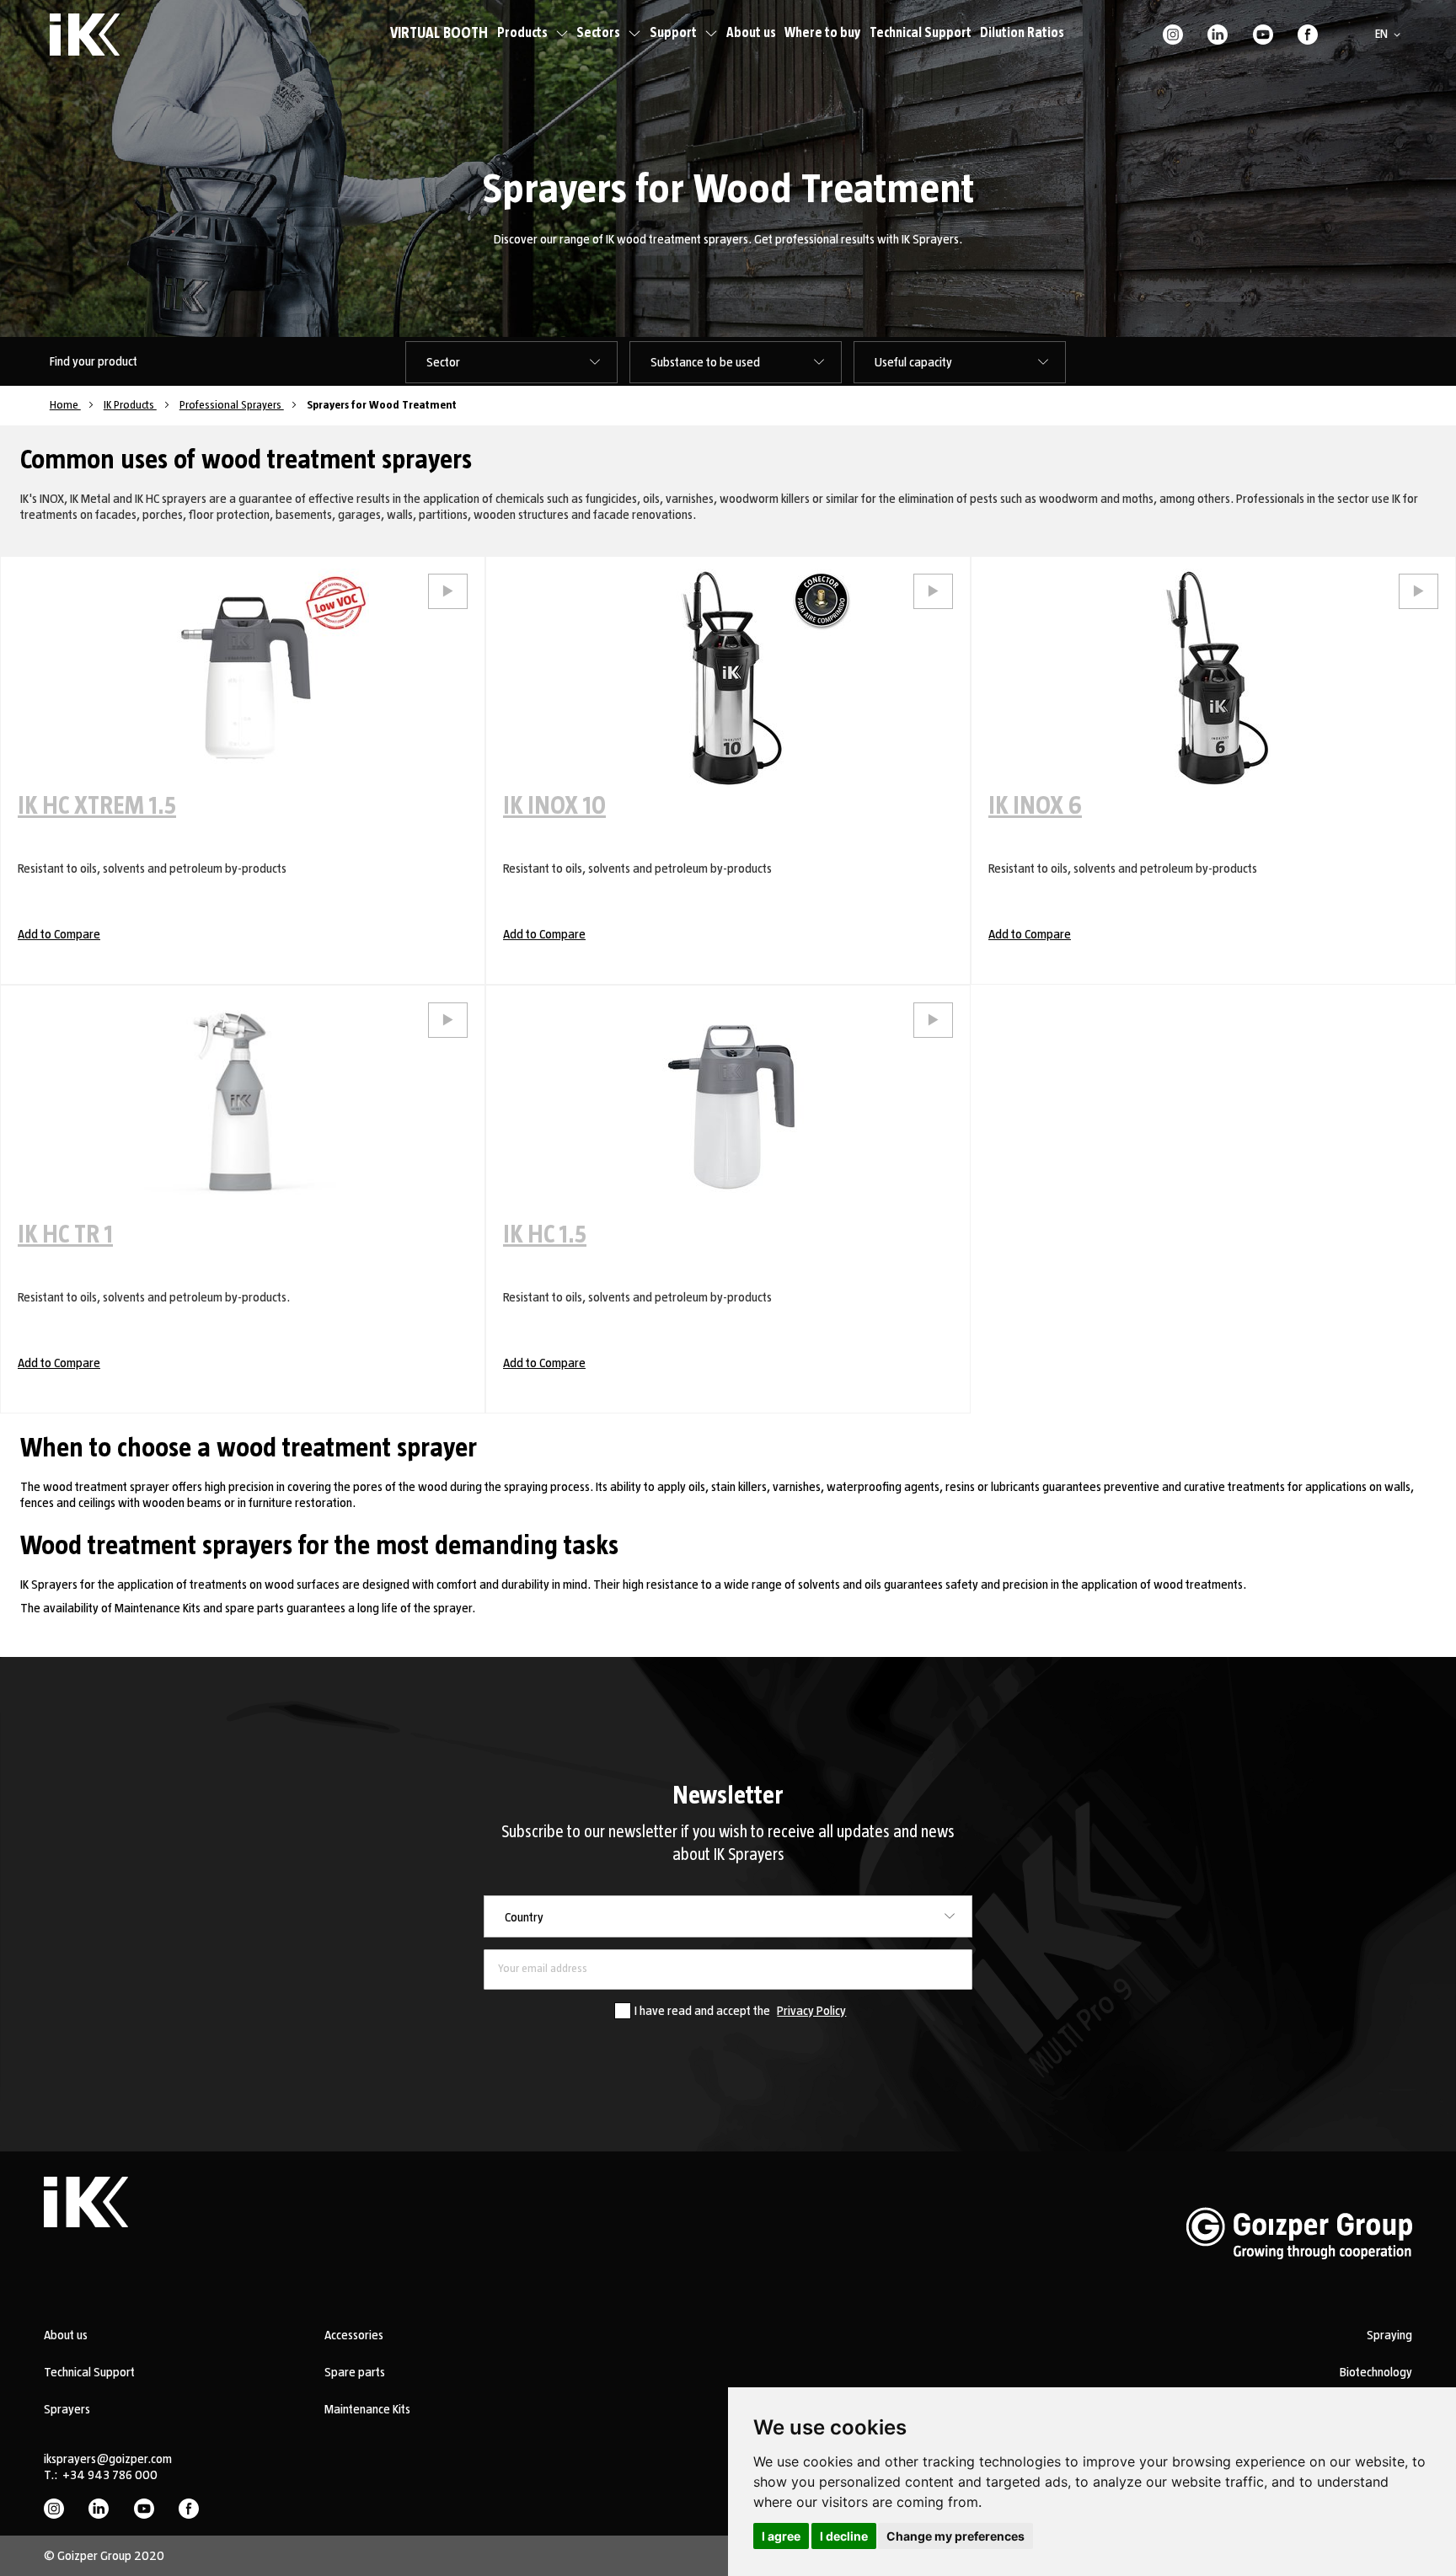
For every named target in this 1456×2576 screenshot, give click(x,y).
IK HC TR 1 (65, 1235)
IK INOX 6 (1035, 806)
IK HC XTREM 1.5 (97, 806)
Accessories (354, 2335)
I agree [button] (781, 2536)
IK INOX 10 (554, 806)
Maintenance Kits (367, 2409)
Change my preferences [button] (955, 2536)
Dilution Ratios (1022, 33)
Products (522, 33)
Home (65, 405)
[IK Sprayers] (85, 35)
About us (751, 33)
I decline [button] (844, 2536)
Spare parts (355, 2372)
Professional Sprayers (232, 405)
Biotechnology (1376, 2372)
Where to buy (822, 33)
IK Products (130, 405)
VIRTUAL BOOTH (439, 34)
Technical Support (921, 33)
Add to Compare (59, 934)
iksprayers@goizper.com (108, 2459)
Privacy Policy (811, 2011)
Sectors (598, 33)
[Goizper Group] (1299, 2285)
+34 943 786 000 (110, 2475)
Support (673, 33)
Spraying (1389, 2335)
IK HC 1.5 (545, 1235)
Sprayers (67, 2409)
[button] (1391, 35)
